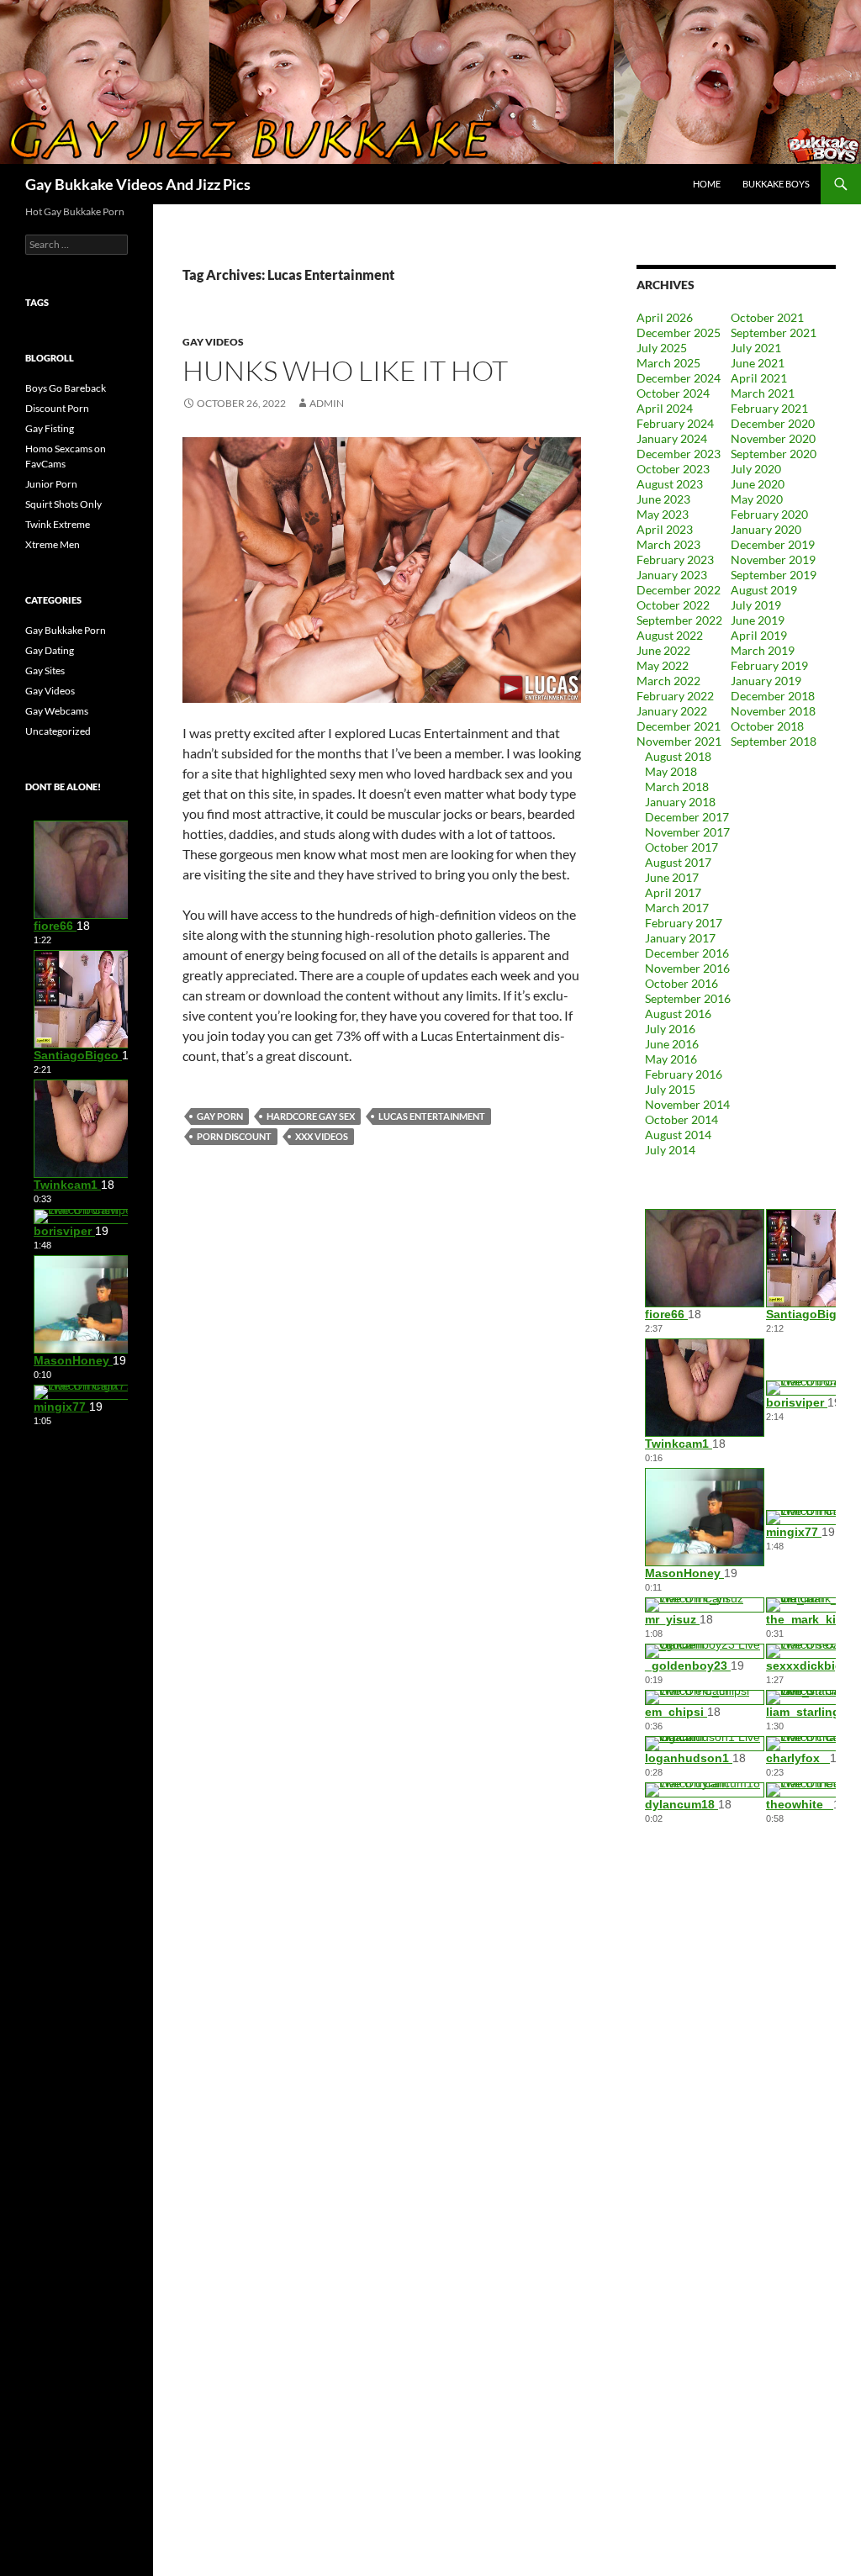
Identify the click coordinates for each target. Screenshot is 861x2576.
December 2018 (773, 696)
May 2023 (663, 514)
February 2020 (769, 514)
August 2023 (670, 484)
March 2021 (763, 393)
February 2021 (769, 408)
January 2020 (766, 529)
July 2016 (670, 1029)
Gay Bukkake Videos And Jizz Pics (138, 184)
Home (707, 184)
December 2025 (679, 333)
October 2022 (673, 605)
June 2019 (758, 620)
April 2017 (673, 892)
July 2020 (756, 469)
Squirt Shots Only (63, 504)
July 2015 (670, 1089)
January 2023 (672, 575)
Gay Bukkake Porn (66, 630)
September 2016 (688, 998)
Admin (327, 403)
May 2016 (671, 1059)
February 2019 (769, 665)
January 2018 (680, 802)
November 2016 (687, 968)
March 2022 (668, 681)
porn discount (234, 1136)
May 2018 (671, 771)
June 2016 (672, 1044)
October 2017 (681, 847)
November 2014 (687, 1104)
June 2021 (758, 363)
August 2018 (678, 756)
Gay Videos (213, 342)
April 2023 (665, 529)
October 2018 (767, 726)
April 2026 (665, 317)
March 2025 (668, 363)
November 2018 (773, 711)
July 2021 (756, 348)
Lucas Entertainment (432, 1116)
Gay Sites (45, 670)
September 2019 (774, 575)
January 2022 (672, 711)
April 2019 (759, 635)
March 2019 (763, 650)
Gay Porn (220, 1116)
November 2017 (687, 832)
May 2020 (757, 499)
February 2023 (675, 560)
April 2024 (665, 408)
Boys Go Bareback (66, 388)
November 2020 (773, 438)
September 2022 (679, 620)
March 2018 (677, 787)
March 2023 (668, 544)
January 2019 (766, 681)
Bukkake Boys (776, 184)
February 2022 (675, 696)
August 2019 (764, 590)
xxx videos (322, 1136)
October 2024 (673, 393)
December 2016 (687, 953)
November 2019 (773, 560)
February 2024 (675, 423)
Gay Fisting (50, 428)
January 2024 (672, 438)
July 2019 (756, 605)
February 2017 (684, 923)
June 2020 (758, 484)
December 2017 (687, 817)
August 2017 (678, 862)
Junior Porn (51, 484)
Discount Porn (57, 408)
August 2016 (678, 1014)
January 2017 (680, 938)
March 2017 (677, 908)
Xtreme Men (53, 544)
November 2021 (679, 741)
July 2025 (662, 348)
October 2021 (767, 317)
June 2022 (663, 650)
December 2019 (773, 544)
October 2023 (673, 469)
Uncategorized (58, 731)
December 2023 (679, 454)
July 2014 (670, 1150)
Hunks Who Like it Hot (345, 370)
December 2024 (679, 378)
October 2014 (681, 1119)
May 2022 (663, 665)
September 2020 (774, 454)
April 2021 (759, 378)
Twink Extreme (58, 524)
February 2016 (684, 1074)
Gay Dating (50, 650)
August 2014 (678, 1135)
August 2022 (670, 635)
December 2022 (679, 590)
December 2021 (679, 726)
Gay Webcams (57, 711)
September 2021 (774, 333)
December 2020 (773, 423)
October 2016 (681, 983)
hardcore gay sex (311, 1116)
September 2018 (774, 741)
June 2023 (663, 499)
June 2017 (672, 877)
